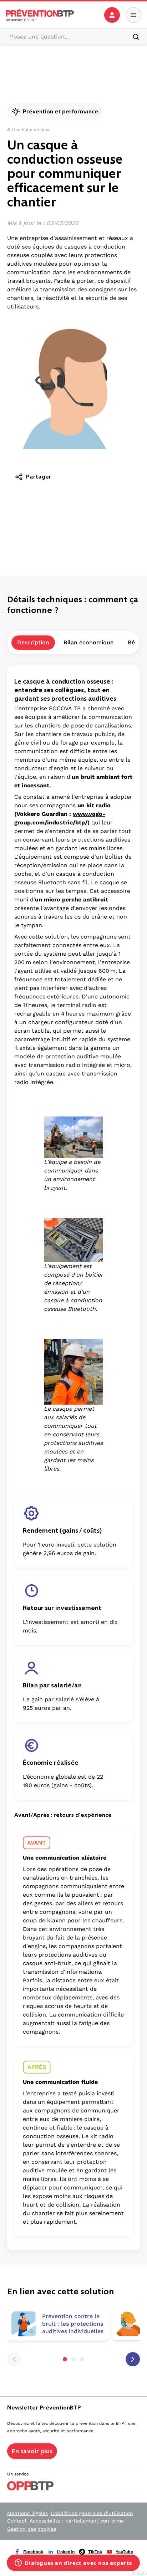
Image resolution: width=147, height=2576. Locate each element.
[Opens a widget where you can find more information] (73, 2564)
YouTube (124, 2552)
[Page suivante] (133, 2359)
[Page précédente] (14, 2359)
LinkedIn (66, 2552)
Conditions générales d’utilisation (92, 2513)
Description (33, 642)
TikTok (95, 2552)
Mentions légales (27, 2513)
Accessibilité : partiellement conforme (77, 2521)
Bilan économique (88, 642)
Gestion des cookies (32, 2529)
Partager (39, 477)
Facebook (33, 2552)
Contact (17, 2521)
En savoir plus (32, 2451)
